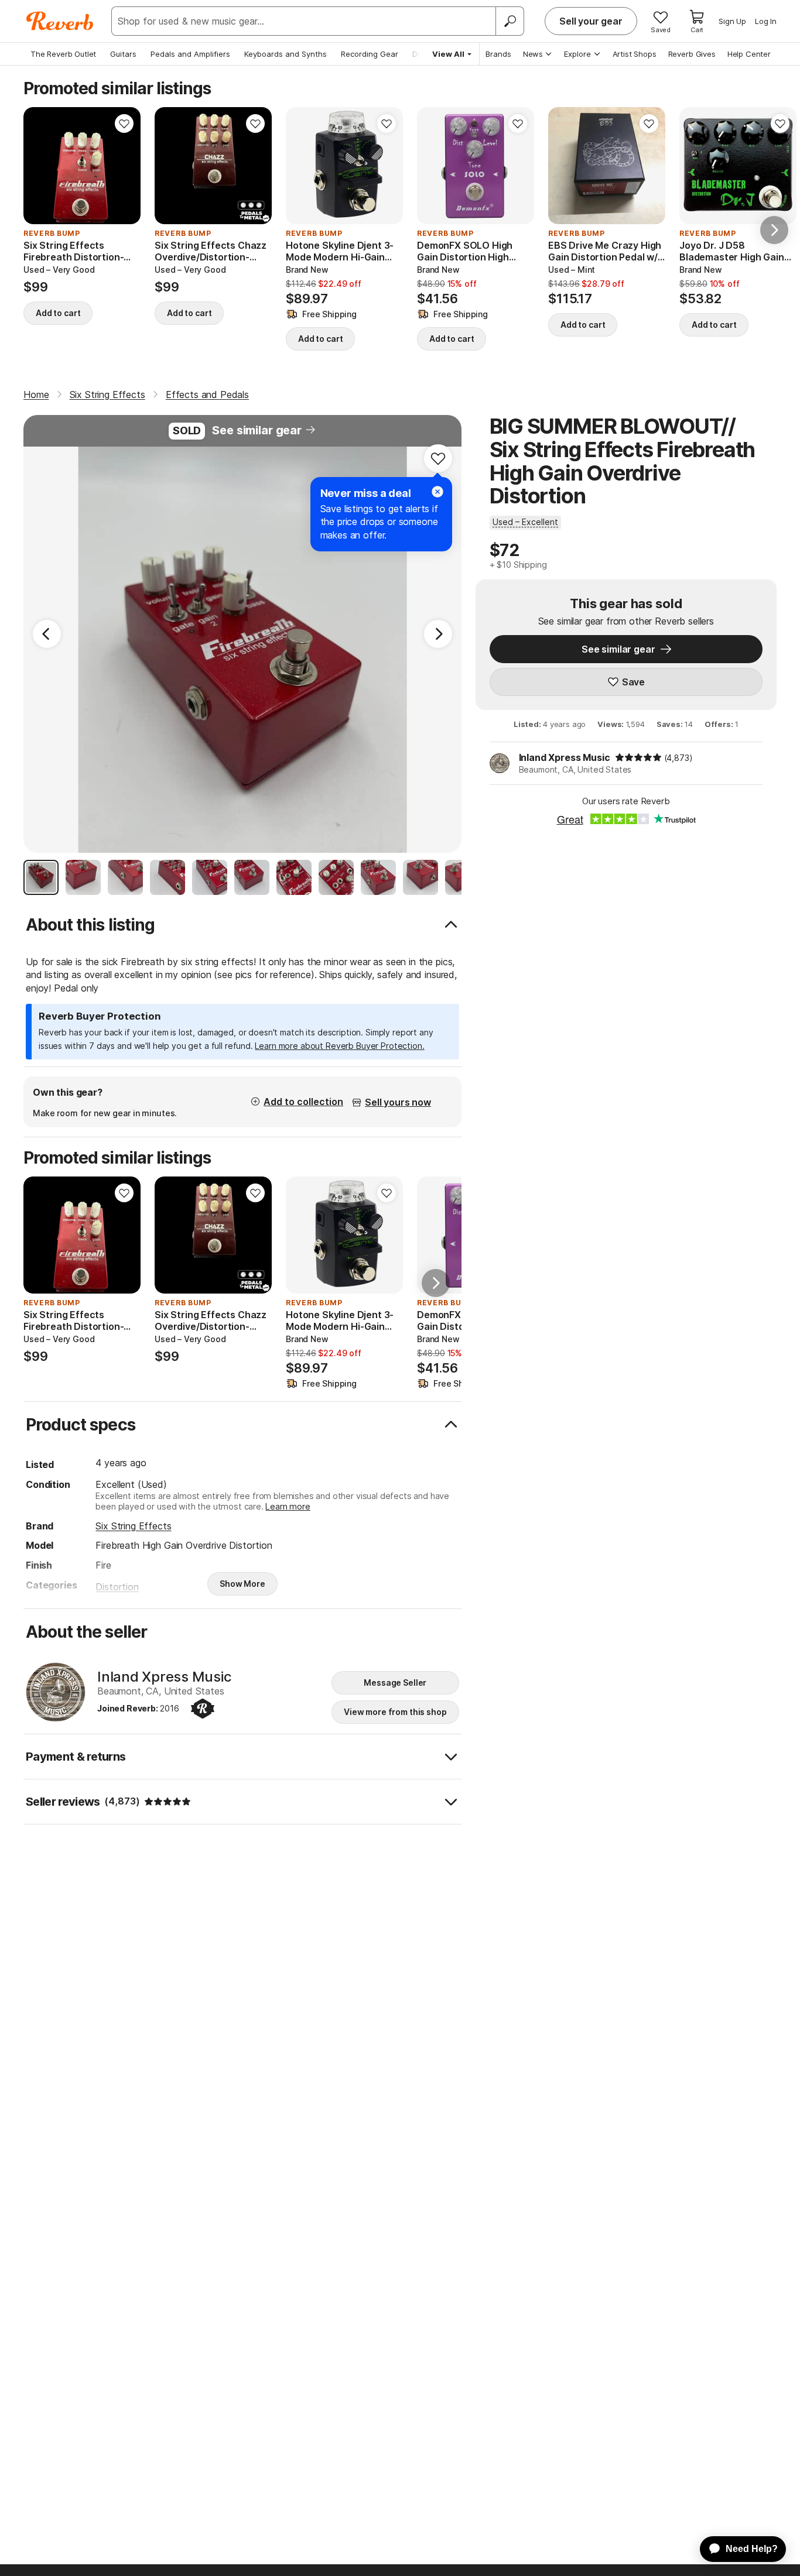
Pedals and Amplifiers (190, 54)
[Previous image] (40, 166)
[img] (638, 757)
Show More (242, 1584)
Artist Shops (635, 54)
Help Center (749, 54)
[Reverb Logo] (60, 21)
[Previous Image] (47, 634)
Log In (766, 21)
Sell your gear (591, 21)
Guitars (123, 54)
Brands (498, 54)
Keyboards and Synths (286, 54)
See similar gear (257, 430)
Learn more (288, 1506)
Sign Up (732, 21)
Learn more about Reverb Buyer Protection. (339, 1046)
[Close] (437, 492)
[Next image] (124, 166)
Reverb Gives (692, 54)
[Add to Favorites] (124, 124)
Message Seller (395, 1683)
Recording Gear (370, 54)
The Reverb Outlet (63, 54)
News (533, 54)
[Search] (510, 21)
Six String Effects (133, 1526)
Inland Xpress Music (565, 757)
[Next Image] (438, 634)
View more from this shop (395, 1712)
